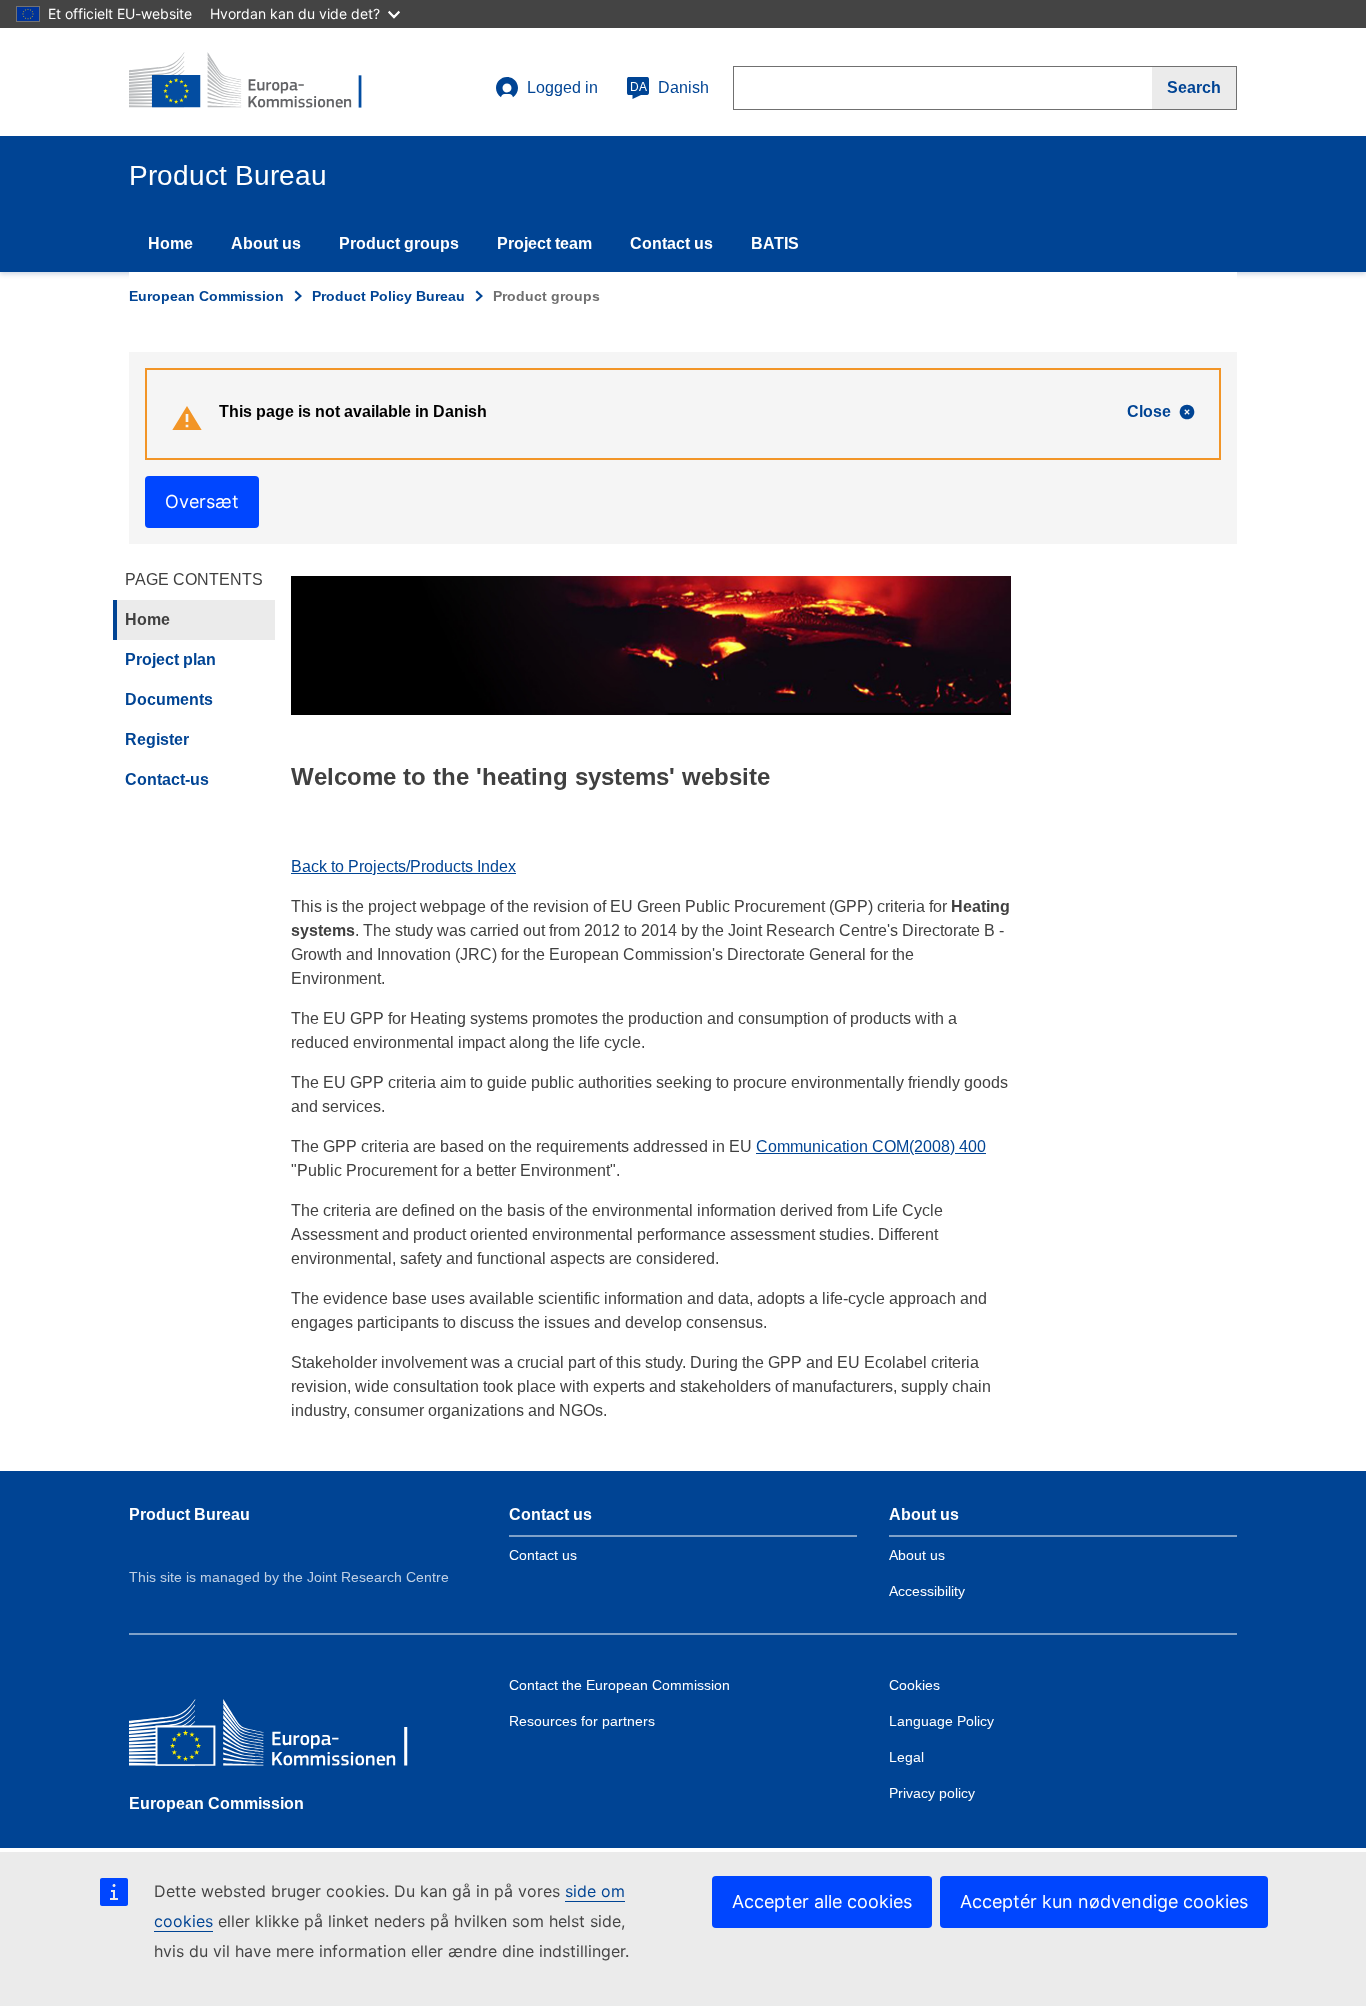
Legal (906, 1757)
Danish (669, 87)
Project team (544, 243)
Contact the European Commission (619, 1685)
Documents (169, 699)
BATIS (775, 243)
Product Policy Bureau (388, 296)
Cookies (914, 1685)
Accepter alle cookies (822, 1901)
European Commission (206, 296)
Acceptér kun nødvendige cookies (1104, 1901)
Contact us (671, 243)
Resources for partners (582, 1721)
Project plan (170, 659)
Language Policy (941, 1721)
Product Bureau (189, 1514)
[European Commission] (274, 1737)
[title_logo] (250, 82)
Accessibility (927, 1591)
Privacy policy (932, 1793)
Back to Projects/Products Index (403, 866)
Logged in (562, 87)
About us (266, 243)
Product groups (399, 243)
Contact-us (167, 779)
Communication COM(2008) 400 (871, 1146)
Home (170, 243)
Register (157, 739)
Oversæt (202, 501)
